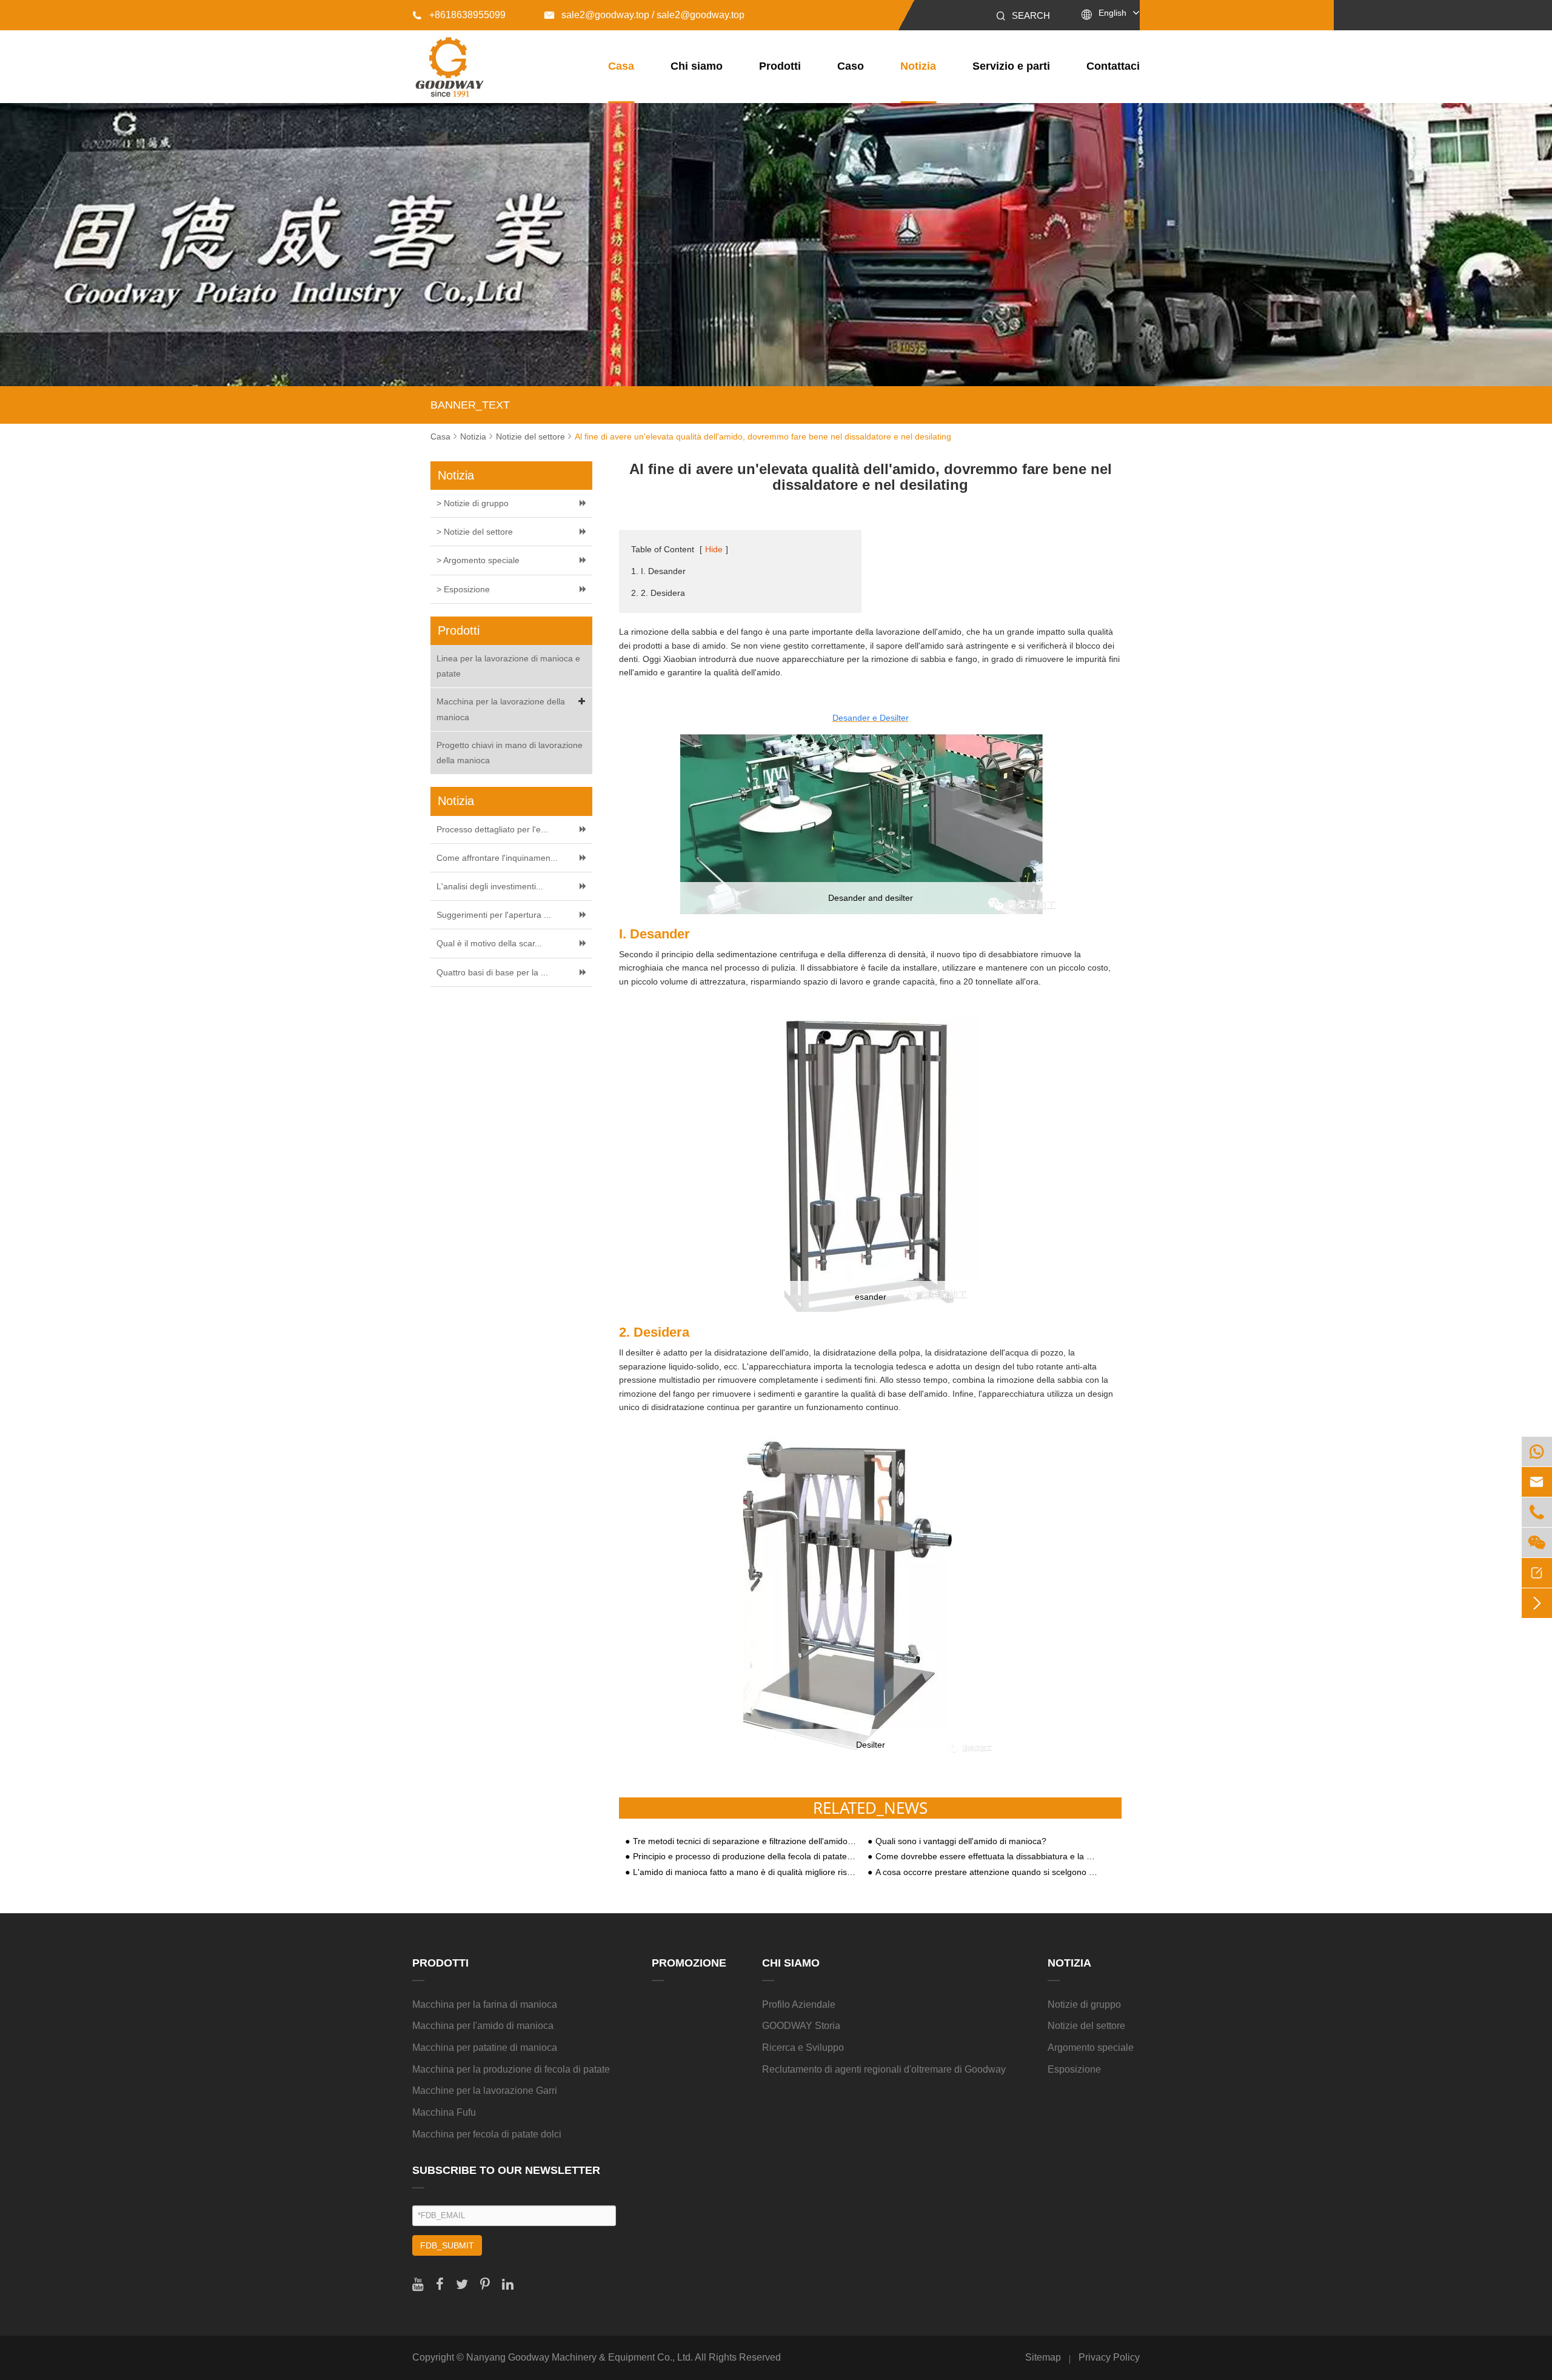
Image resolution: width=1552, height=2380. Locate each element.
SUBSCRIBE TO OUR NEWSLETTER (506, 2170)
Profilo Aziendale (799, 2004)
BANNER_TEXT (470, 405)
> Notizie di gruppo (473, 503)
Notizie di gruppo (1084, 2004)
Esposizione (1074, 2069)
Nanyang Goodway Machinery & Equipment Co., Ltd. (580, 2357)
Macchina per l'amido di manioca (483, 2026)
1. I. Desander (658, 571)
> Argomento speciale (478, 560)
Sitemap (1043, 2357)
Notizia (918, 66)
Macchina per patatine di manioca (485, 2047)
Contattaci (1113, 66)
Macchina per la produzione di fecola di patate (511, 2069)
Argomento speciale (1091, 2047)
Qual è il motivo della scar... (489, 943)
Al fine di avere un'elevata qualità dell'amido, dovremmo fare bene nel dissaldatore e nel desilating (763, 436)
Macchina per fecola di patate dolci (487, 2134)
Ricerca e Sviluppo (803, 2047)
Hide (714, 549)
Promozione (689, 1963)
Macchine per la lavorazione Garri (485, 2091)
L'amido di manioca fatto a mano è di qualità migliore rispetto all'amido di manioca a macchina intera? (744, 1872)
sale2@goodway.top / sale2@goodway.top (644, 15)
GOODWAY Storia (801, 2026)
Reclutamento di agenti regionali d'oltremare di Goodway (884, 2069)
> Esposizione (463, 589)
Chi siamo (697, 66)
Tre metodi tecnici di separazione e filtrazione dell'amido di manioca (744, 1841)
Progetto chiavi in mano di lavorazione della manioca (510, 753)
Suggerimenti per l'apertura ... (494, 915)
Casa (621, 66)
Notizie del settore (530, 436)
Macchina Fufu (444, 2112)
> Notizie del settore (475, 532)
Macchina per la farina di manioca (485, 2004)
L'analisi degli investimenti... (490, 886)
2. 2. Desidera (658, 593)
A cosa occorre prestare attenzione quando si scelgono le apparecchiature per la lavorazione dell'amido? (987, 1872)
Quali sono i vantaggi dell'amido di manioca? (961, 1841)
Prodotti (780, 66)
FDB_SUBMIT (447, 2245)
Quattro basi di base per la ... (492, 972)
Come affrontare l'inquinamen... (497, 858)
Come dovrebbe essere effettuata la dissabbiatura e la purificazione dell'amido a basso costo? (987, 1857)
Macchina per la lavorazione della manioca (501, 709)
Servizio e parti (1011, 66)
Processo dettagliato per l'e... (492, 829)
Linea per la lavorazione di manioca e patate (508, 666)
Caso (851, 66)
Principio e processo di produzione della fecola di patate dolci (744, 1857)
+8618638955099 (459, 15)
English (1112, 13)
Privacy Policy (1109, 2357)
